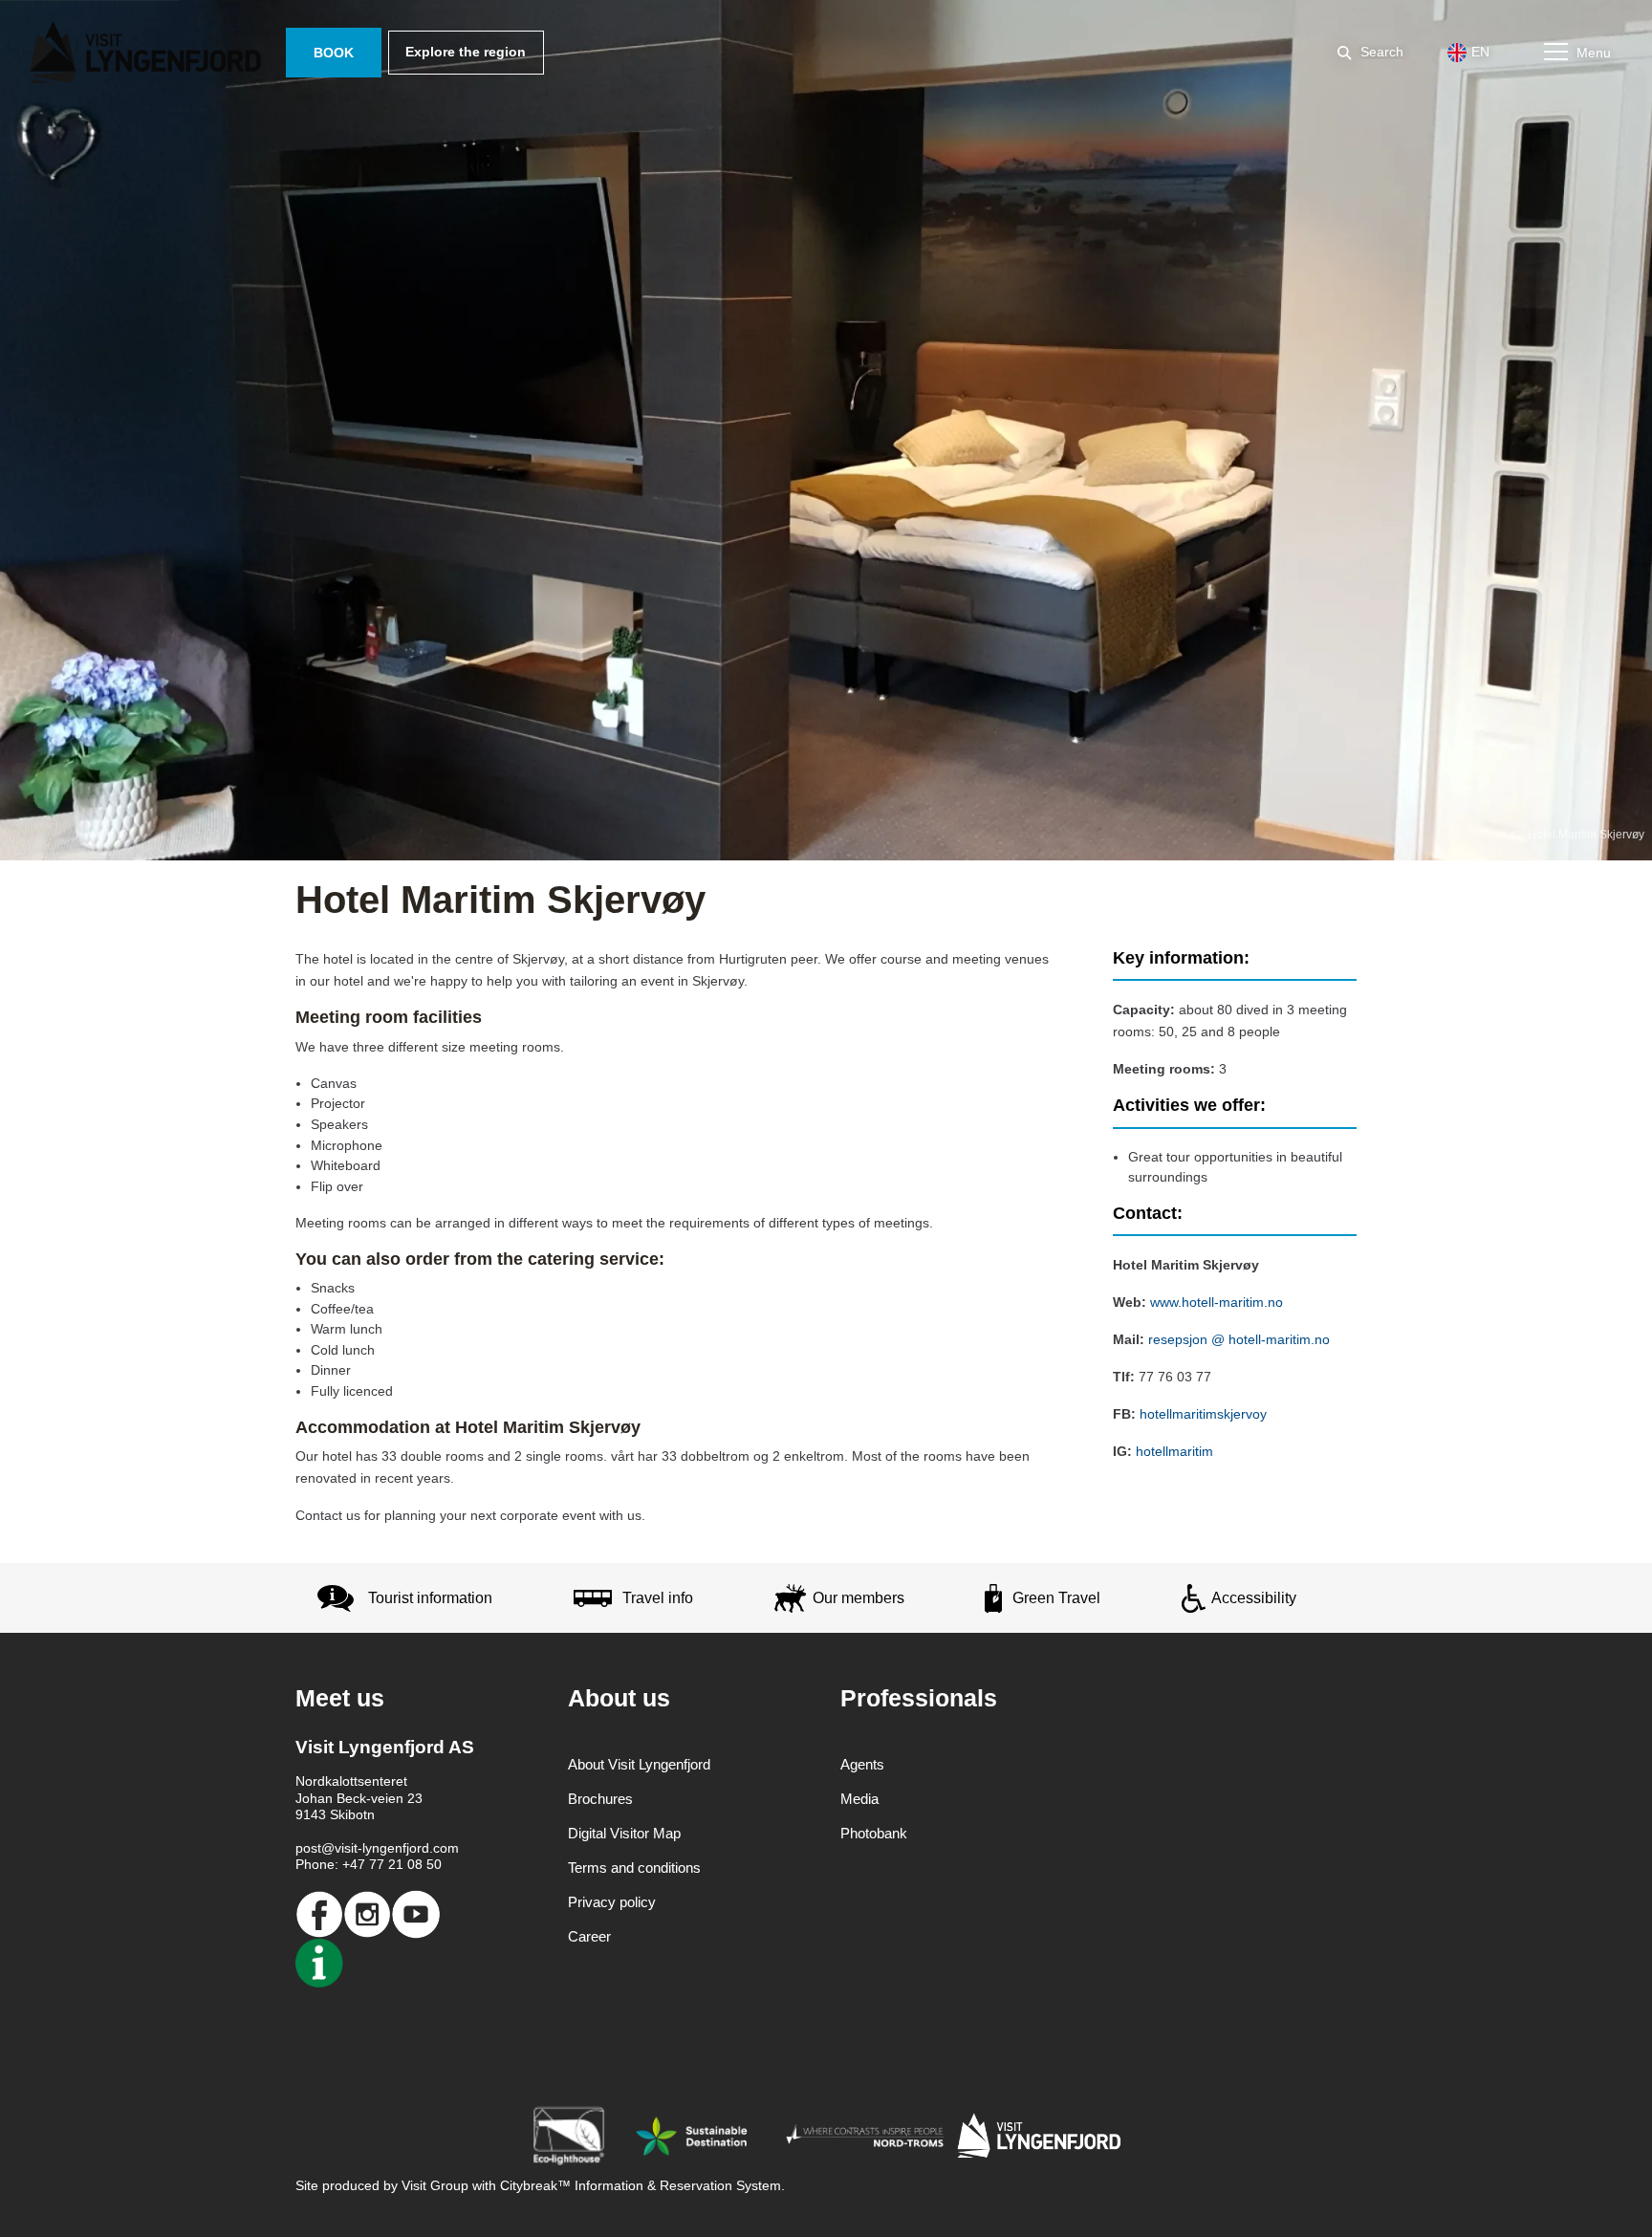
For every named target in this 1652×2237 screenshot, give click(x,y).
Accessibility (1254, 1598)
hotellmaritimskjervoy (1203, 1414)
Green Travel (1056, 1598)
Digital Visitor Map (624, 1833)
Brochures (600, 1799)
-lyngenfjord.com (408, 1848)
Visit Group (435, 2185)
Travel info (658, 1598)
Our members (859, 1598)
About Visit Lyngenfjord (639, 1764)
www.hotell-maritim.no (1217, 1302)
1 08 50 (419, 1864)
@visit (339, 1848)
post (308, 1848)
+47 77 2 (369, 1864)
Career (589, 1936)
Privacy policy (612, 1902)
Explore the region (466, 52)
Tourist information (430, 1598)
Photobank (874, 1833)
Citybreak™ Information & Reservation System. (642, 2185)
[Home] (149, 53)
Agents (862, 1764)
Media (859, 1799)
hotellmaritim (1174, 1451)
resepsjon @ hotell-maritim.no (1239, 1339)
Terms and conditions (634, 1868)
